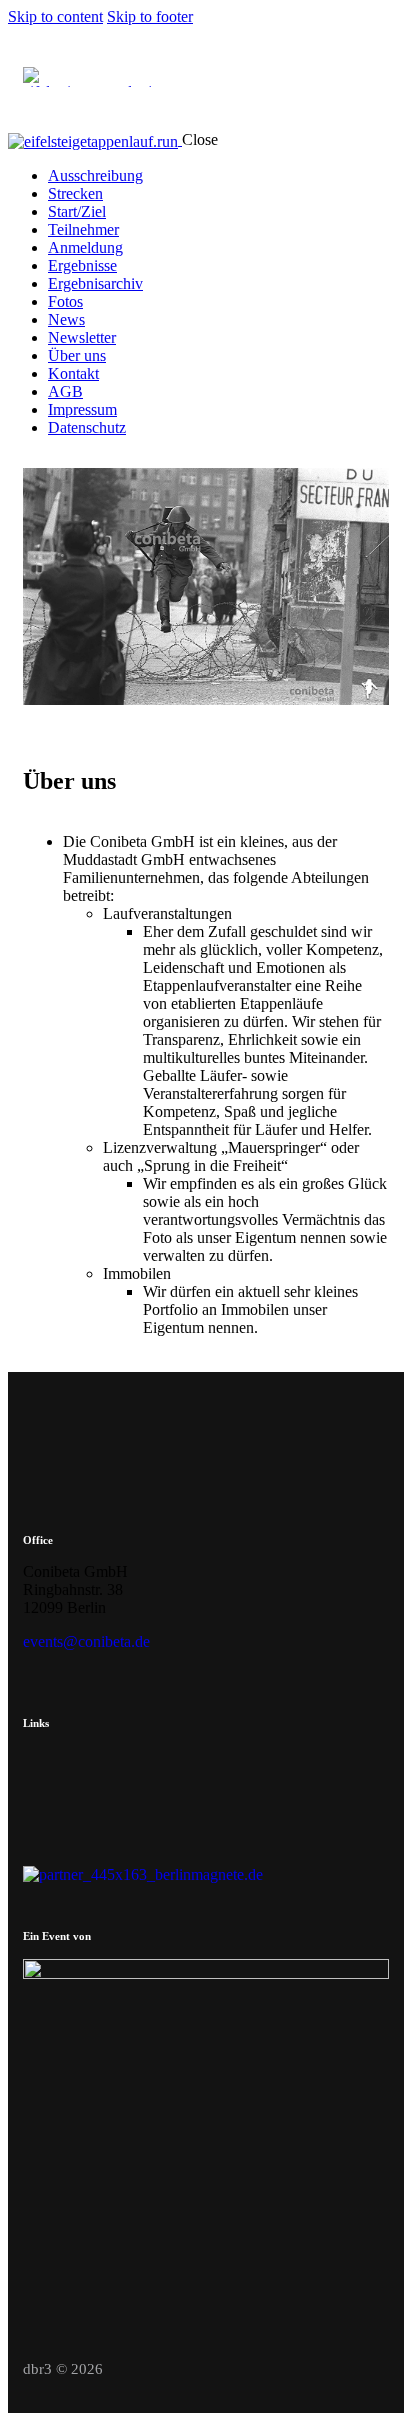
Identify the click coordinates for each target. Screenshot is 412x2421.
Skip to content (55, 16)
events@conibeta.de (86, 1641)
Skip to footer (150, 16)
